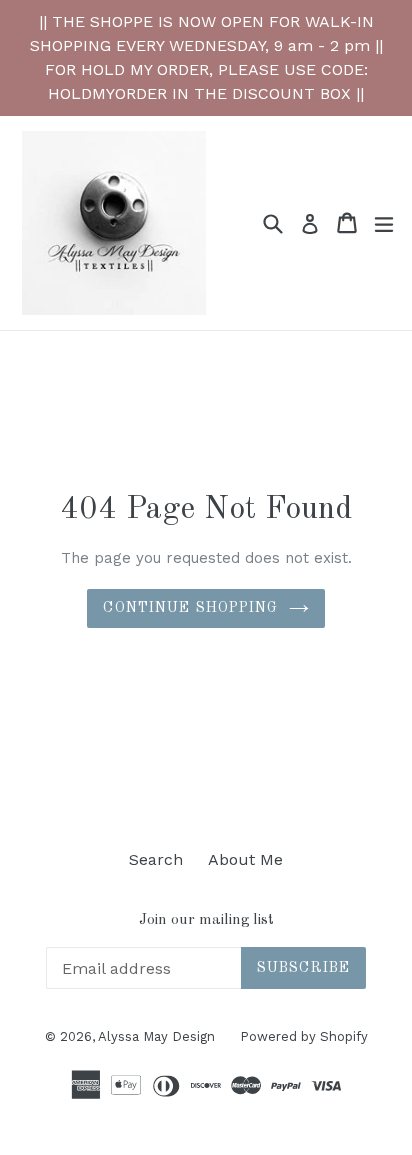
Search (156, 859)
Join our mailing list (206, 920)
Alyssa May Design (156, 1036)
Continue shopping (190, 608)
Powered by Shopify (304, 1036)
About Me (245, 859)
